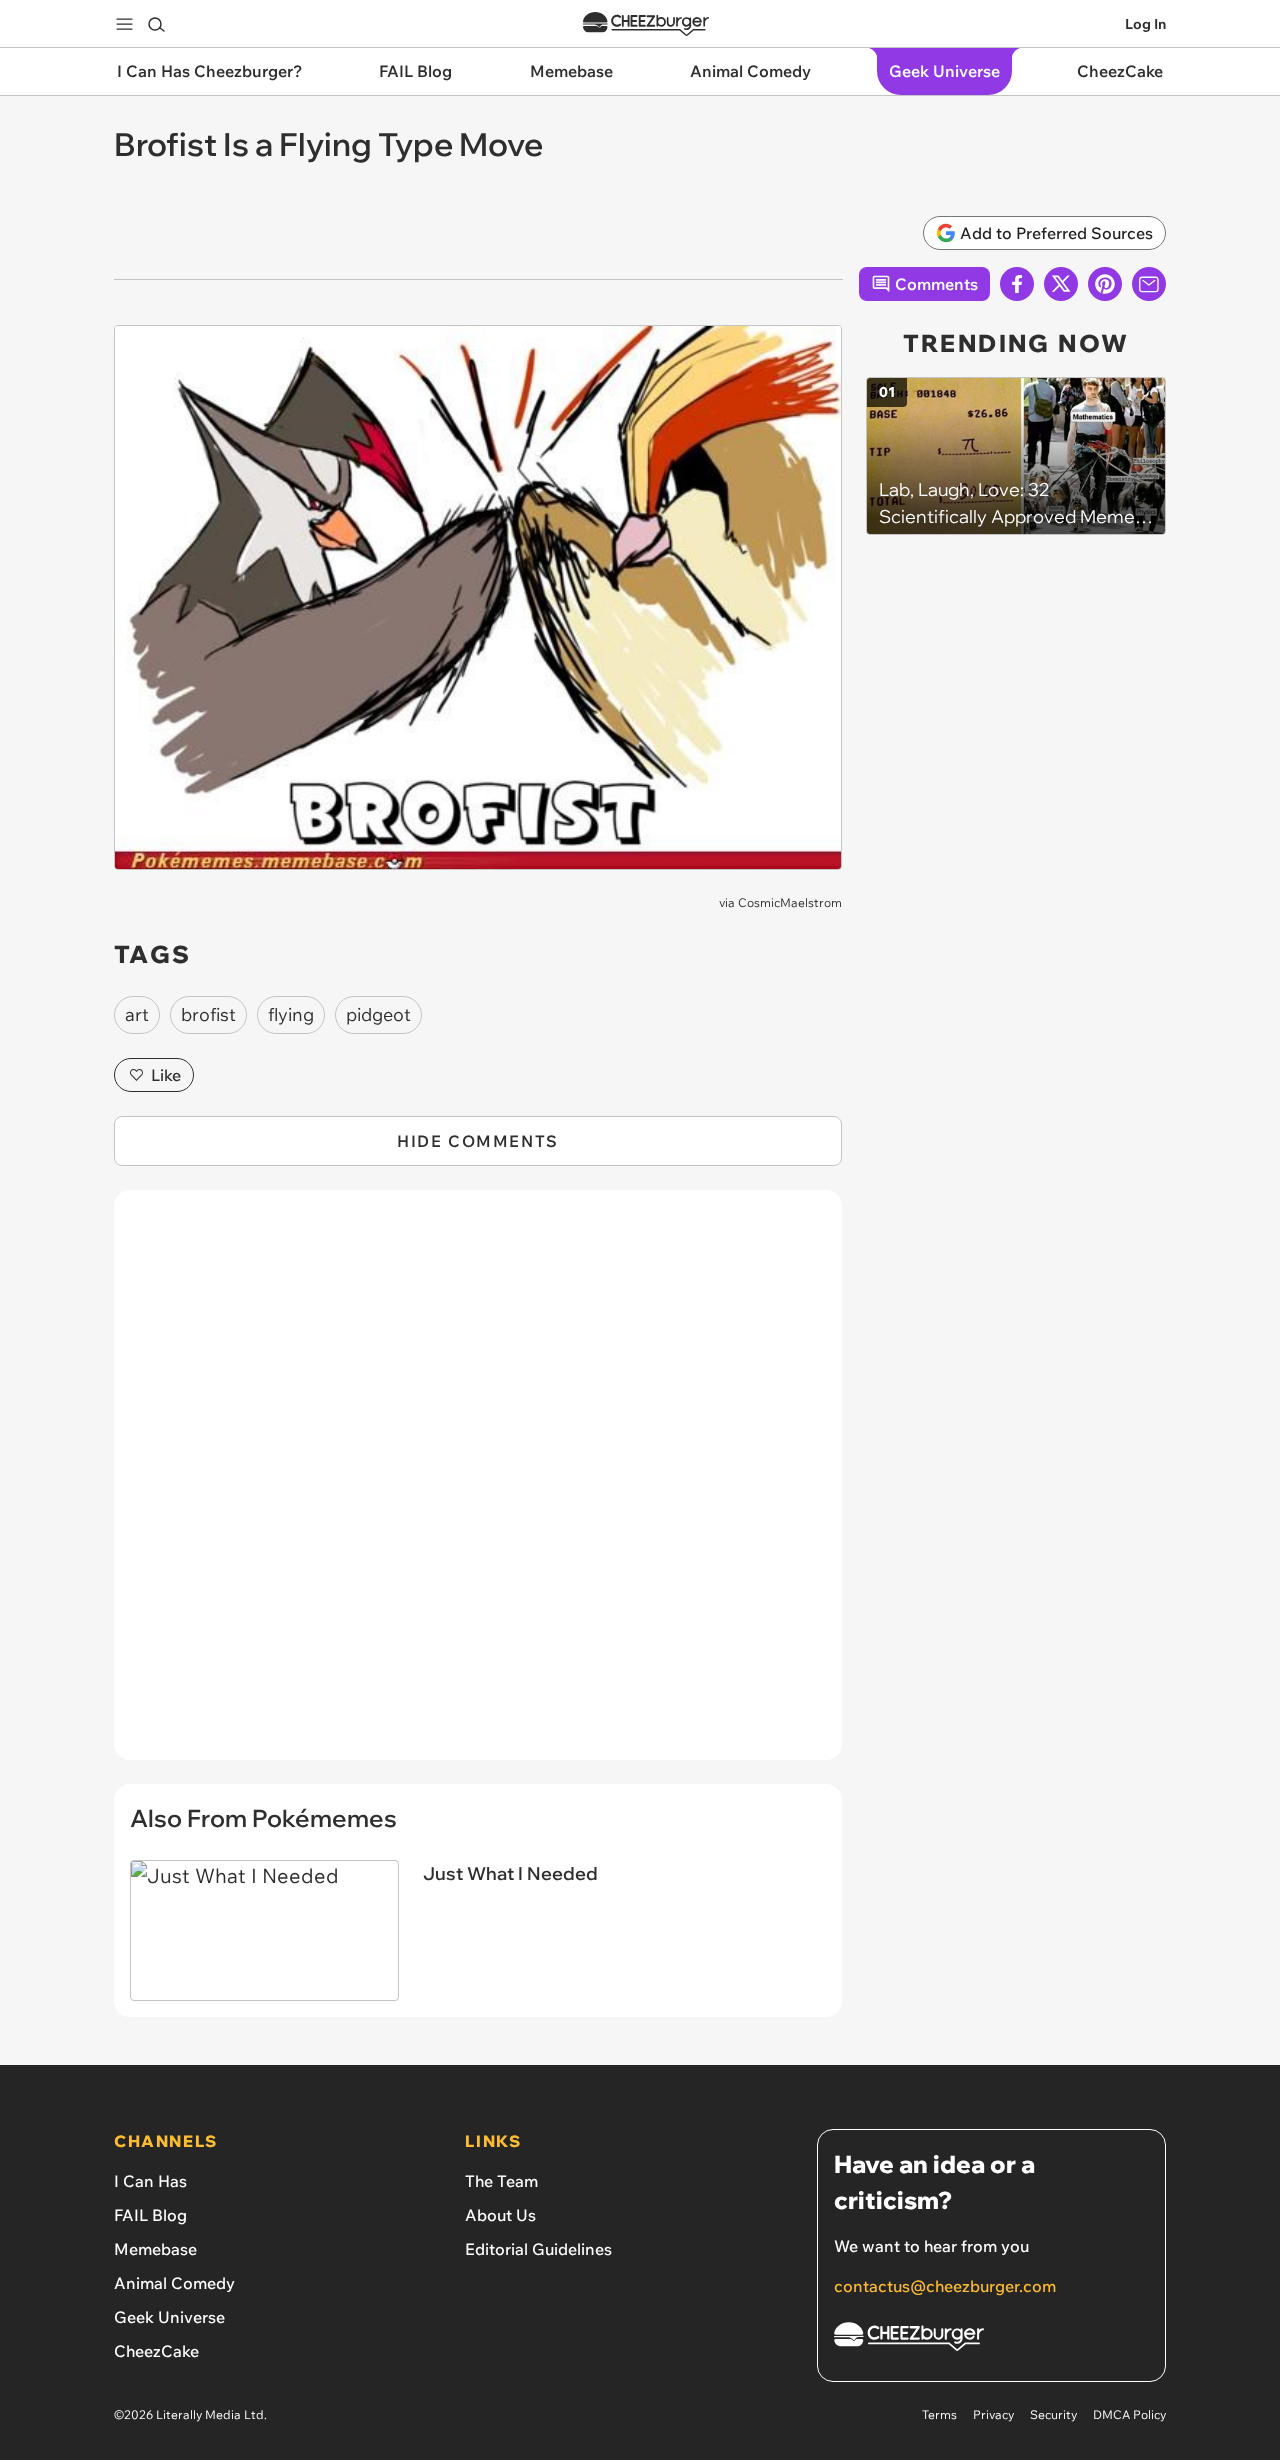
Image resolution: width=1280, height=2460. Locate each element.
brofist (208, 1014)
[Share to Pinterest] (1105, 284)
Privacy (993, 2414)
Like (166, 1075)
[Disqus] (478, 1486)
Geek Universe (169, 2317)
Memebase (155, 2249)
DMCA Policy (1129, 2414)
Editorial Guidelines (538, 2249)
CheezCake (156, 2351)
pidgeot (378, 1014)
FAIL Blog (150, 2215)
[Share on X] (1061, 284)
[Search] (156, 24)
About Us (500, 2215)
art (137, 1014)
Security (1053, 2414)
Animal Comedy (174, 2283)
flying (291, 1014)
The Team (501, 2181)
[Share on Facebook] (1017, 284)
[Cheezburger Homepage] (646, 24)
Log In (1145, 24)
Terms (939, 2414)
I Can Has (150, 2181)
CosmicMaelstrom (790, 902)
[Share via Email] (1149, 284)
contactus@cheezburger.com (945, 2286)
